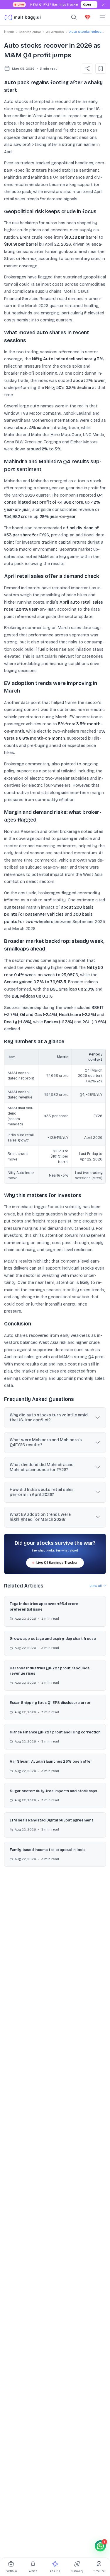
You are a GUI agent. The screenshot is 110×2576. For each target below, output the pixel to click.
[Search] (74, 17)
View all (96, 1586)
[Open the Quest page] (88, 17)
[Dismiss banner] (104, 5)
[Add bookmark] (101, 68)
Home (9, 32)
